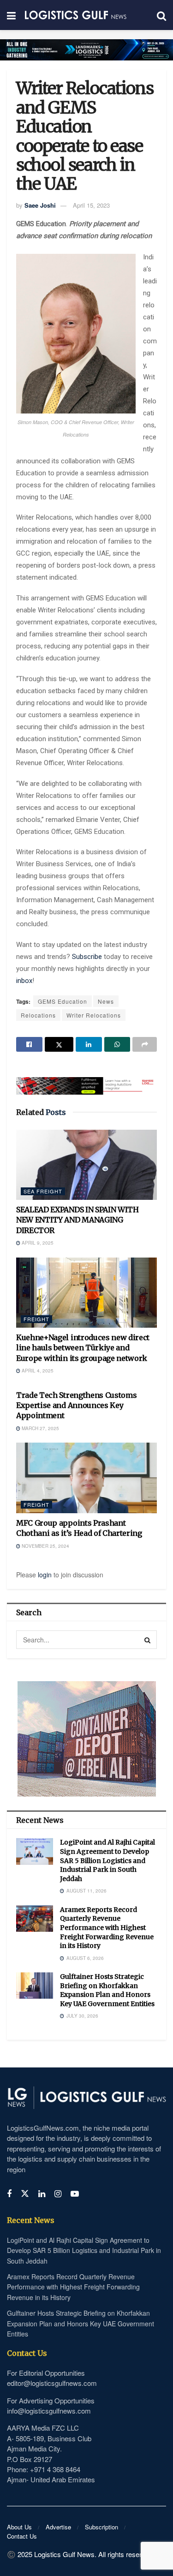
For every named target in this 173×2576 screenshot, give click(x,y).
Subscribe (88, 957)
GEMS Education (63, 1001)
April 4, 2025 (37, 1371)
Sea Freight (43, 1191)
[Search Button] (148, 1640)
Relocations (38, 1015)
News (106, 1001)
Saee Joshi (40, 205)
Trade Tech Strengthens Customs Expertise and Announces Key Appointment (76, 1405)
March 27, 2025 (40, 1428)
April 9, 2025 (37, 1243)
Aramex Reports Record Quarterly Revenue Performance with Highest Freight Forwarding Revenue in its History (107, 1928)
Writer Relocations (94, 1015)
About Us (19, 2527)
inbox (24, 981)
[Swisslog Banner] (86, 1080)
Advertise (58, 2527)
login (45, 1575)
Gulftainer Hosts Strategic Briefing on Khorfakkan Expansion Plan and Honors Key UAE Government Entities (107, 1990)
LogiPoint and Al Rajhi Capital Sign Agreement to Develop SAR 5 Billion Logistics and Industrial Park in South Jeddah (107, 1860)
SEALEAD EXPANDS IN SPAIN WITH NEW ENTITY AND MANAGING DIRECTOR (78, 1220)
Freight (36, 1319)
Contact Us (22, 2536)
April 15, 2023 (91, 205)
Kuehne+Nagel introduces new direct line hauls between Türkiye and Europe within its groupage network (83, 1348)
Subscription (101, 2527)
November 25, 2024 (45, 1546)
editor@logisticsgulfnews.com (52, 2383)
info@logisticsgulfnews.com (49, 2411)
